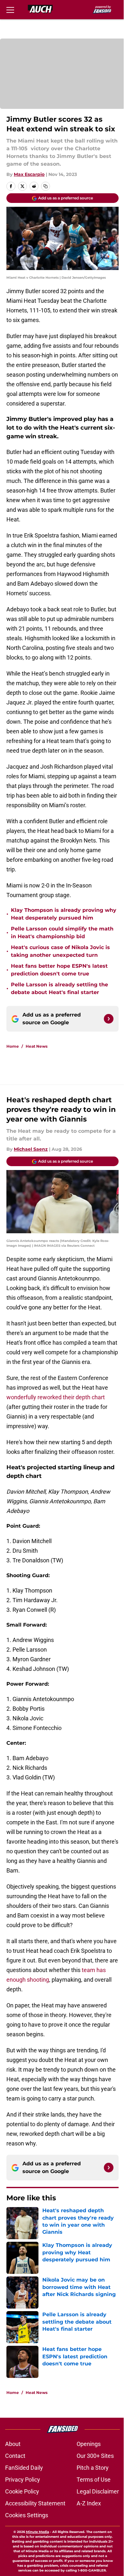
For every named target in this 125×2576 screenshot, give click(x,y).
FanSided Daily (24, 2468)
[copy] (46, 186)
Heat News (37, 1046)
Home (13, 1046)
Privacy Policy (23, 2480)
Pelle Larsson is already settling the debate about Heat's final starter (59, 988)
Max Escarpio (29, 174)
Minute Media (37, 2532)
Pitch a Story (93, 2468)
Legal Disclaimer (98, 2491)
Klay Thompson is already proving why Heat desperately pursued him (64, 914)
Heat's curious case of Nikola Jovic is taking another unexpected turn (60, 951)
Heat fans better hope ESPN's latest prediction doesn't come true (59, 970)
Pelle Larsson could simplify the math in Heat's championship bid (62, 933)
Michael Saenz (31, 1149)
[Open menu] (10, 10)
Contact (15, 2456)
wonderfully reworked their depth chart (56, 1397)
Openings (89, 2444)
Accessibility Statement (35, 2503)
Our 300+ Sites (95, 2456)
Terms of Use (94, 2480)
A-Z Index (89, 2503)
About (13, 2444)
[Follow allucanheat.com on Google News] (109, 1019)
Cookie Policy (22, 2491)
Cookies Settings (27, 2515)
